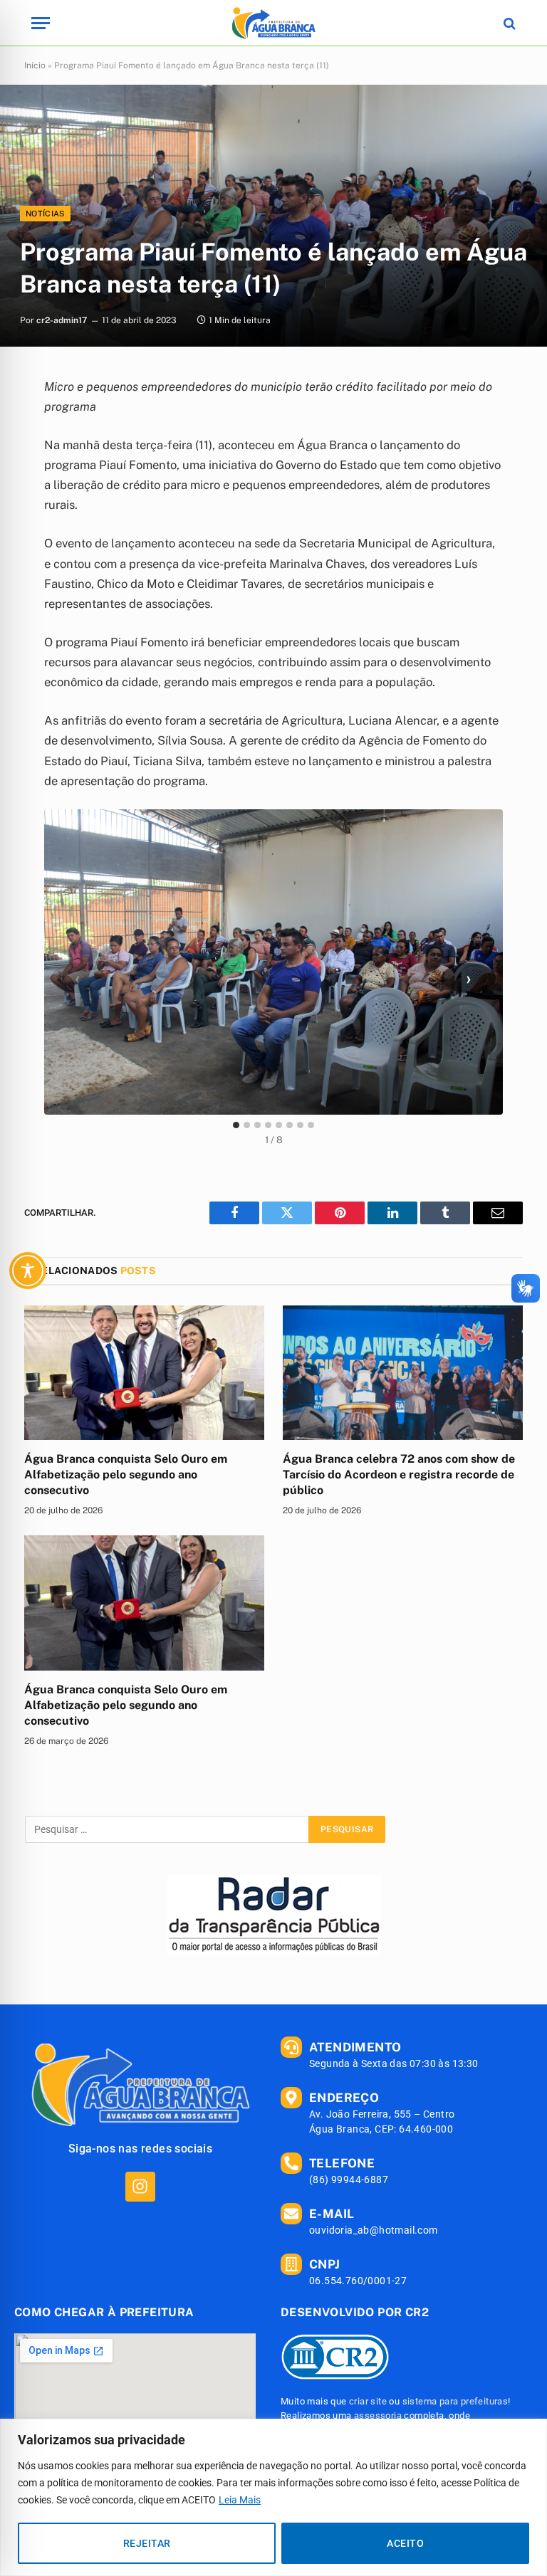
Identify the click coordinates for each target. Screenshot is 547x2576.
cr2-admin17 (62, 320)
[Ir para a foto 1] (236, 1125)
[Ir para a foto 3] (257, 1125)
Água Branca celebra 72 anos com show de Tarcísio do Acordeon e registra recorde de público (399, 1474)
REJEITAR (147, 2543)
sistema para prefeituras (455, 2401)
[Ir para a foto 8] (311, 1125)
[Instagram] (140, 2186)
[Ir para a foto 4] (268, 1125)
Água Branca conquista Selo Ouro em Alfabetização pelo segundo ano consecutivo (126, 1474)
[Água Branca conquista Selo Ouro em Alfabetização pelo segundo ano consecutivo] (144, 1373)
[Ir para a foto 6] (290, 1125)
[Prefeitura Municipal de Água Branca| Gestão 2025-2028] (273, 23)
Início (35, 65)
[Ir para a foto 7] (300, 1125)
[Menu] (41, 23)
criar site (368, 2401)
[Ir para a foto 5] (279, 1125)
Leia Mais (240, 2500)
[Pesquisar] (508, 23)
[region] (273, 2497)
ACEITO (405, 2543)
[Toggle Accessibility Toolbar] (28, 1271)
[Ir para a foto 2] (247, 1125)
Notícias (45, 214)
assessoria (378, 2415)
